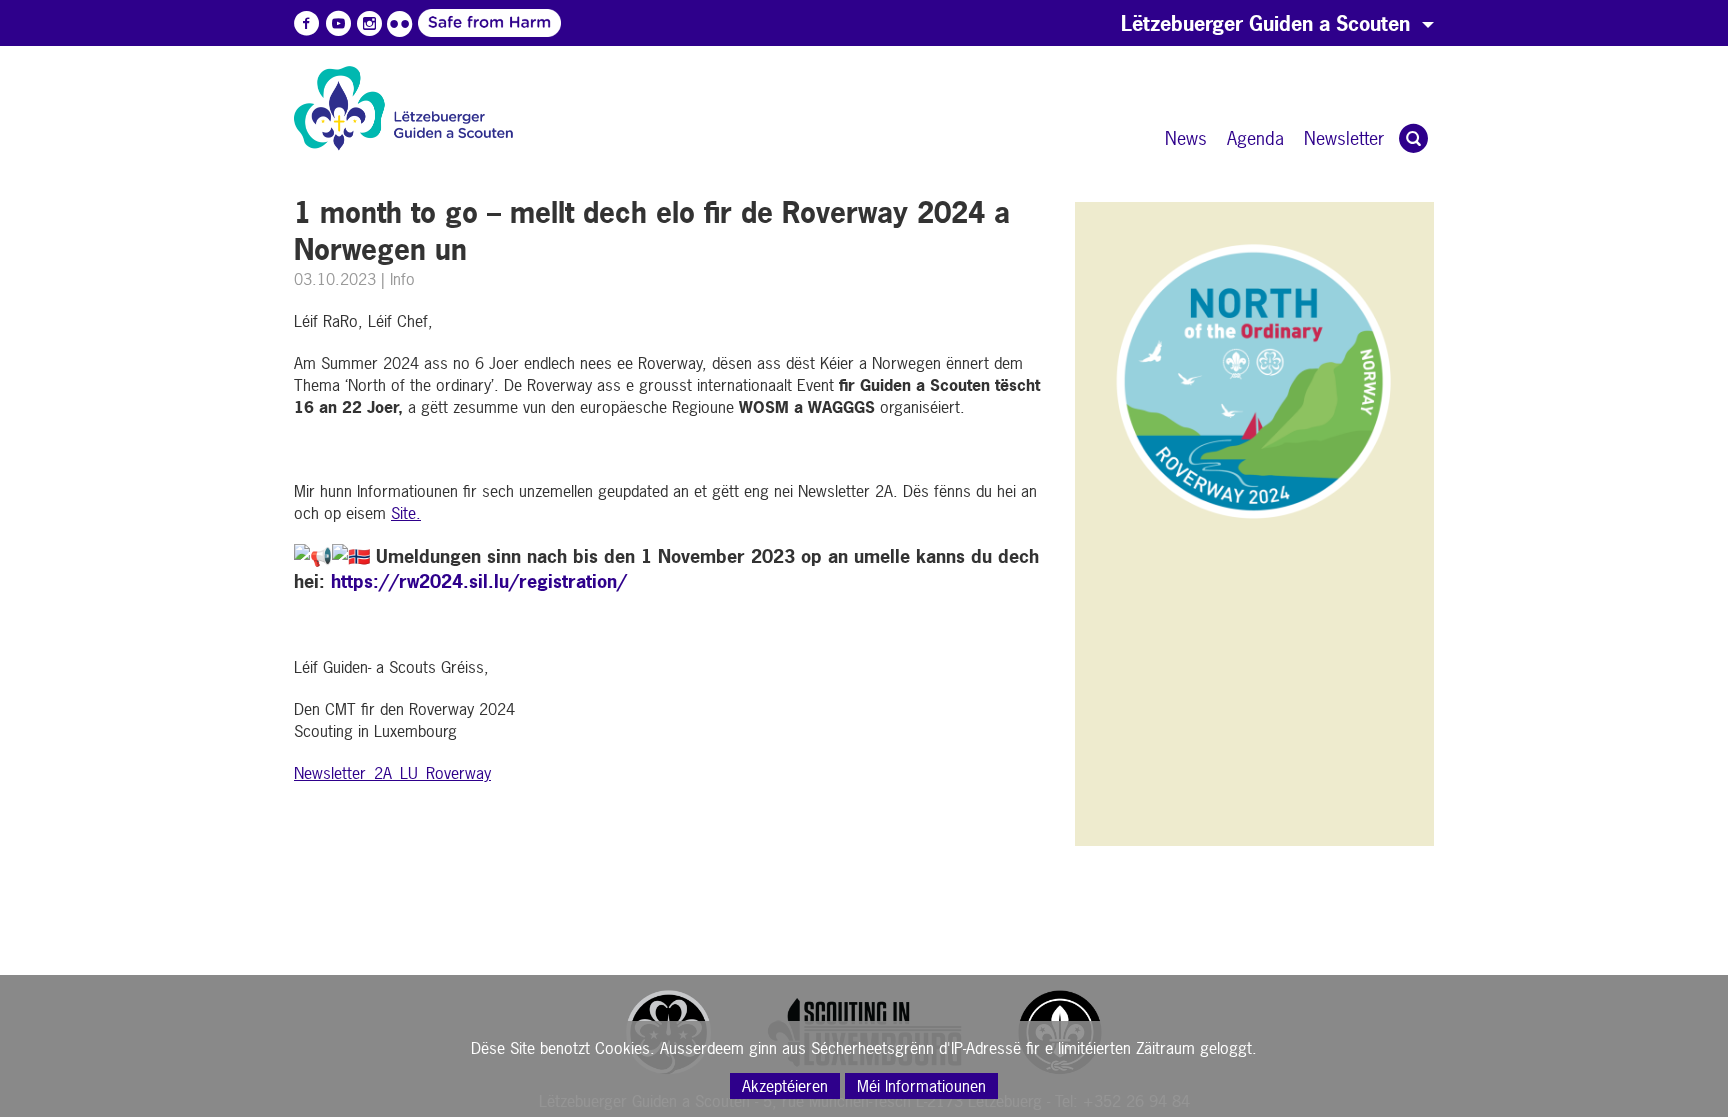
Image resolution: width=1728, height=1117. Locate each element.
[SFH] (431, 22)
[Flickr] (400, 24)
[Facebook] (307, 24)
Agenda (1255, 138)
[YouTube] (338, 24)
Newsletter (1344, 138)
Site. (406, 513)
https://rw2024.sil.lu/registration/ (479, 581)
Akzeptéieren (785, 1086)
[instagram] (369, 24)
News (1186, 138)
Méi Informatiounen (921, 1086)
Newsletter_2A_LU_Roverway (392, 773)
